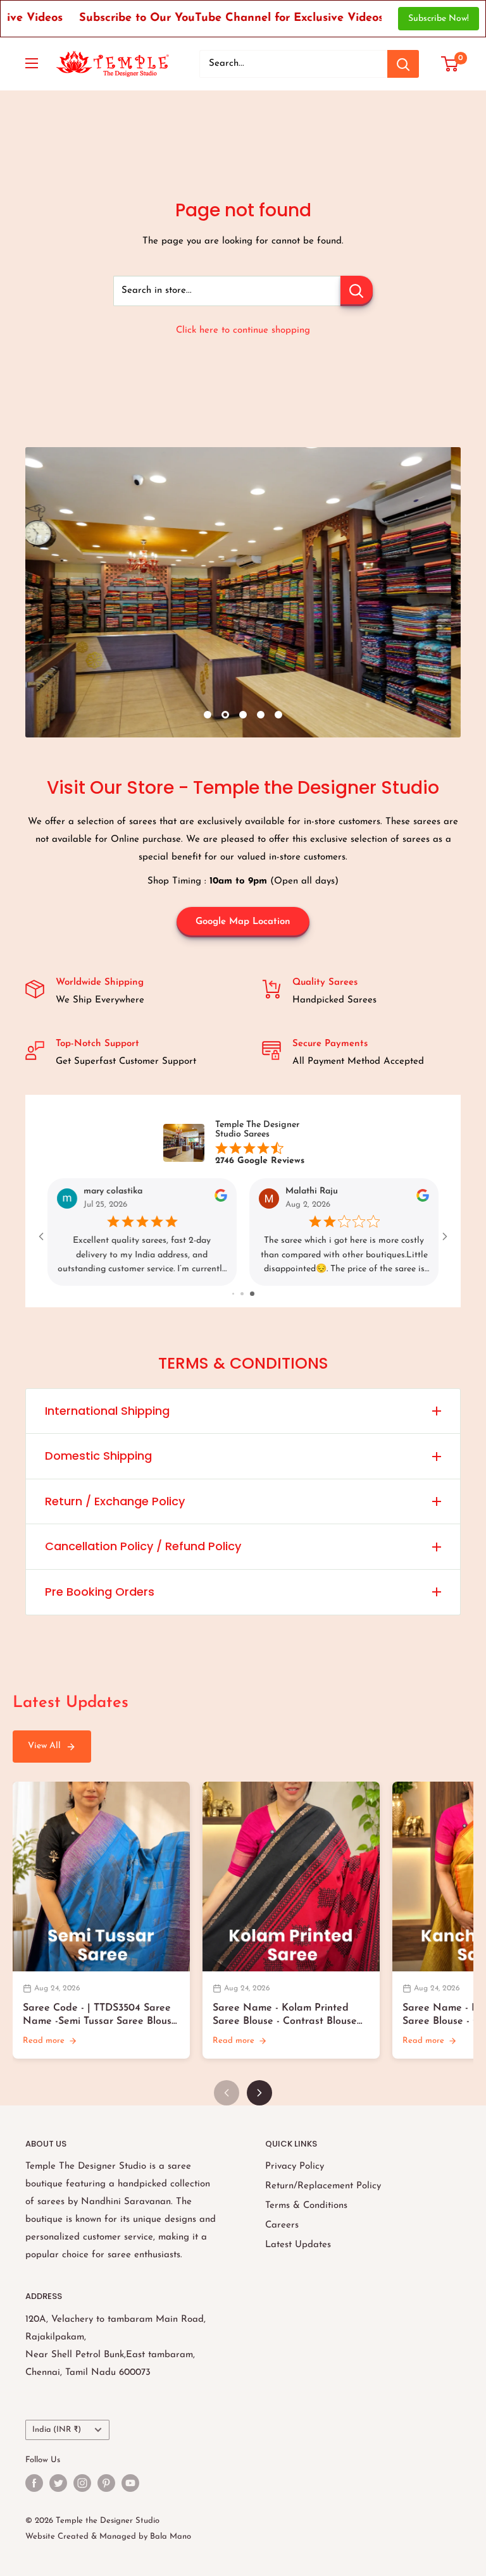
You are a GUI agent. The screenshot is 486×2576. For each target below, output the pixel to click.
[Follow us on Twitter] (58, 2483)
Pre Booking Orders (100, 1592)
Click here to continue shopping (243, 330)
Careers (282, 2225)
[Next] (259, 2093)
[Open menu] (32, 63)
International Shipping (107, 1411)
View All (44, 1746)
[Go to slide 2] (245, 1294)
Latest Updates (298, 2245)
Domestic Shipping (98, 1456)
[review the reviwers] (221, 1200)
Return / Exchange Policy (115, 1501)
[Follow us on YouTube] (130, 2483)
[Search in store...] (357, 291)
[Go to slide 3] (253, 1294)
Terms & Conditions (306, 2206)
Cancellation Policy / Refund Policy (143, 1546)
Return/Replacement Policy (323, 2186)
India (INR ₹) (57, 2430)
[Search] (403, 64)
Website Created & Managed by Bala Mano (108, 2536)
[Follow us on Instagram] (82, 2483)
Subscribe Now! (439, 19)
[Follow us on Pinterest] (106, 2483)
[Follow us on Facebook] (34, 2483)
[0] (450, 64)
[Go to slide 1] (234, 1294)
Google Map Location (243, 922)
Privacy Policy (295, 2166)
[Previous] (227, 2093)
